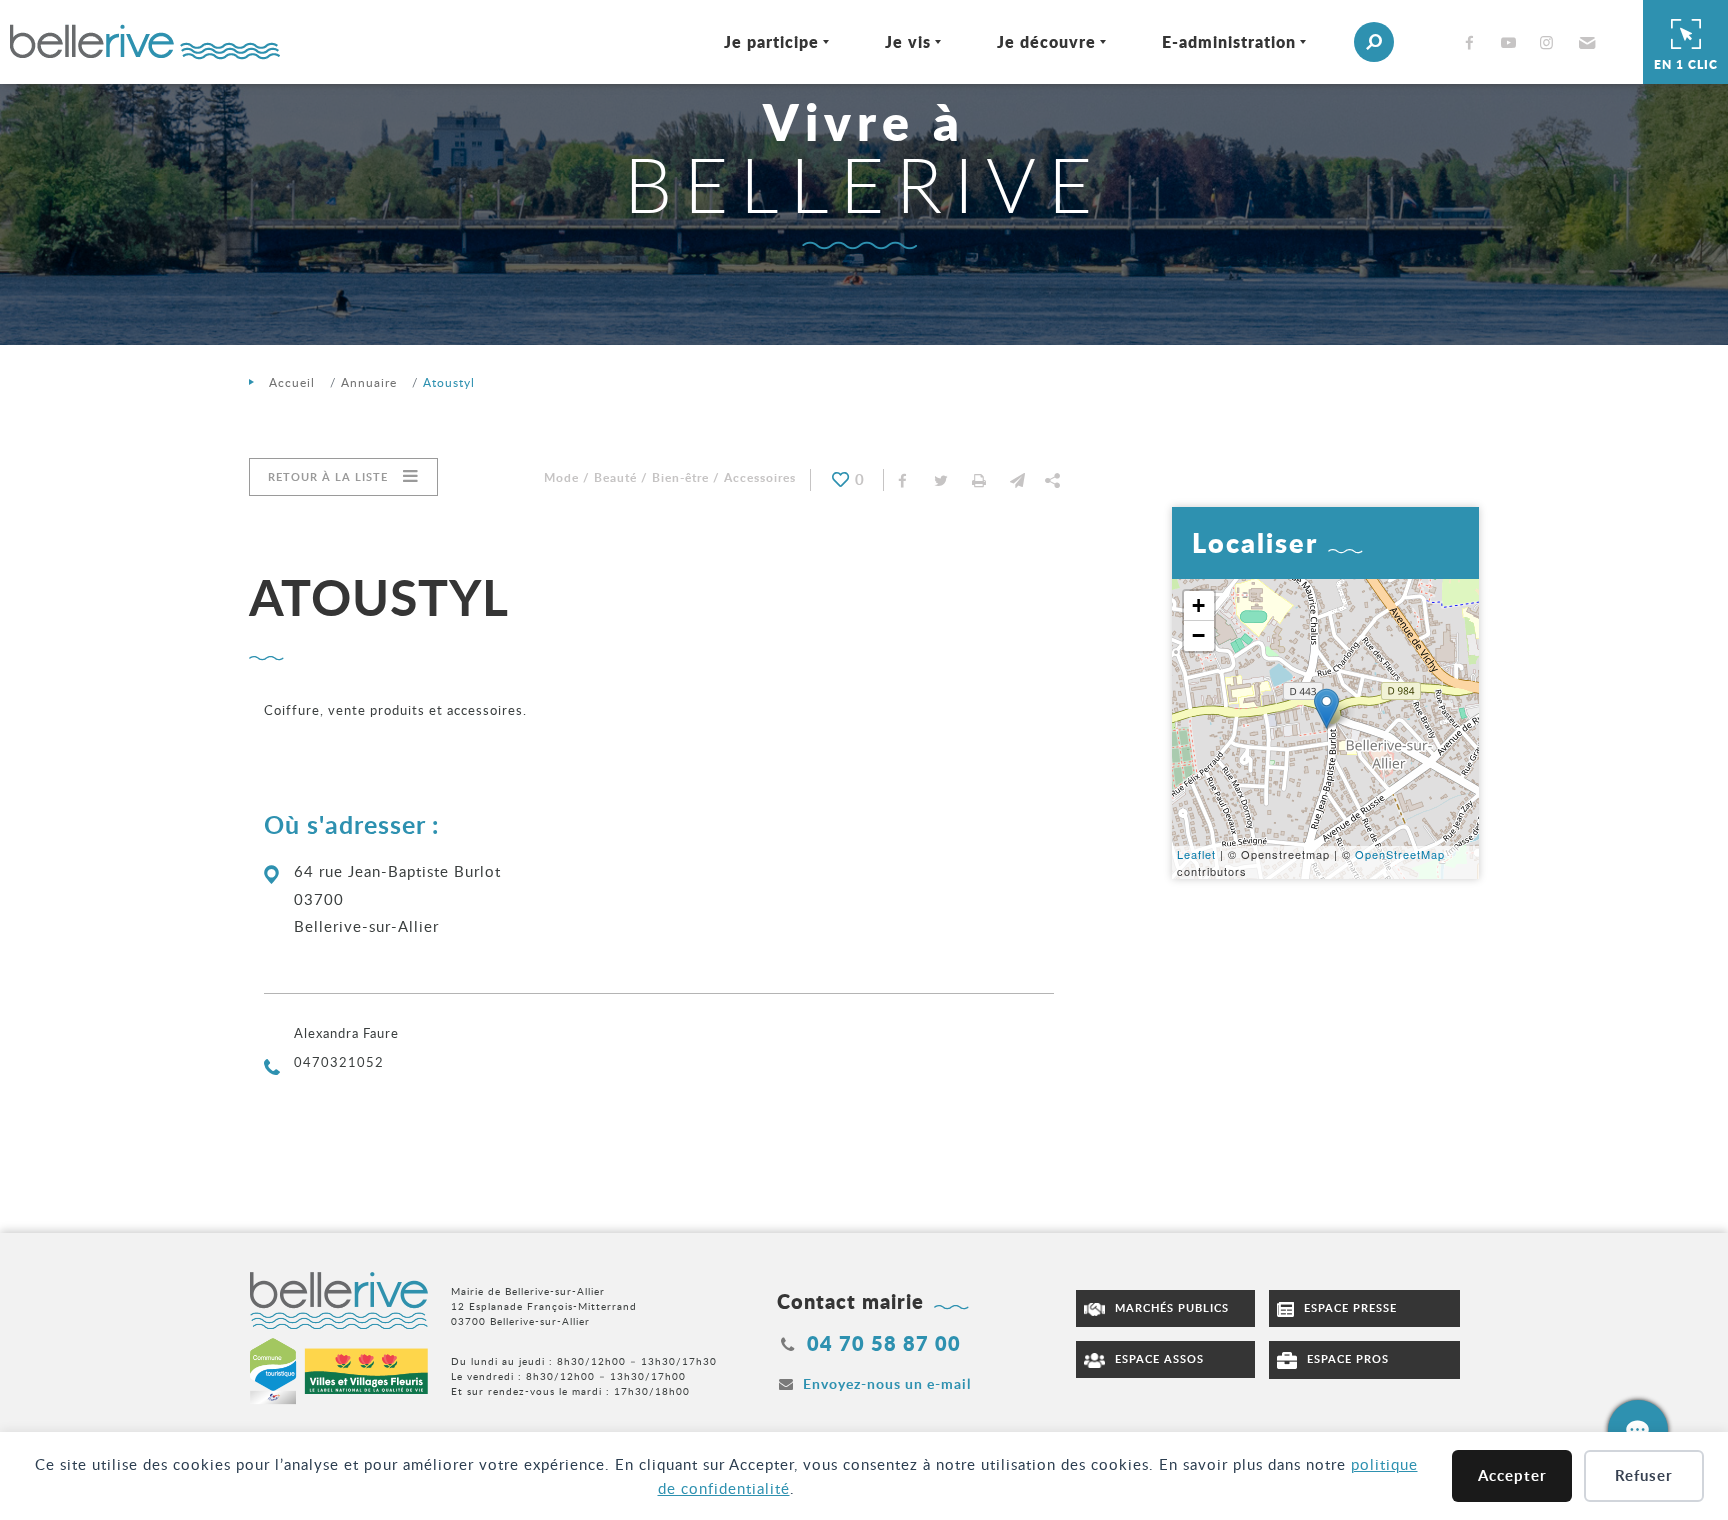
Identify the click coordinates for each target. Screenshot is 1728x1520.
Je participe (771, 41)
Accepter (1512, 1475)
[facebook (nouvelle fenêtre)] (1473, 42)
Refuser (1644, 1475)
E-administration (1229, 41)
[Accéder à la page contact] (1638, 1430)
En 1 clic (1686, 64)
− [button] (1199, 635)
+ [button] (1199, 605)
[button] (1584, 42)
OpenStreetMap (1400, 854)
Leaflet (1196, 854)
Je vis (908, 41)
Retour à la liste (328, 476)
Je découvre (1046, 41)
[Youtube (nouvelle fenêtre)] (1512, 42)
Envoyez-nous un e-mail (887, 1383)
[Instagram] (1551, 42)
